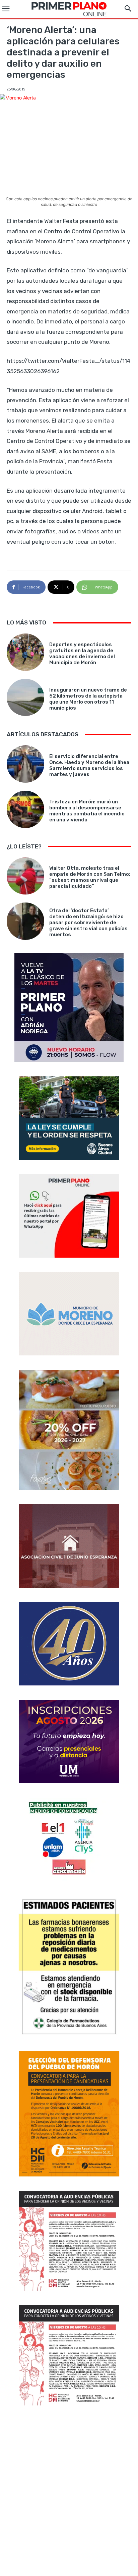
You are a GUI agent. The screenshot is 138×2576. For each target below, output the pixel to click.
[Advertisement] (69, 2492)
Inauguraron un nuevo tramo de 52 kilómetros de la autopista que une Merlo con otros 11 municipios (88, 699)
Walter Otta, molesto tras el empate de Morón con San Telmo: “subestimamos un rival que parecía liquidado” (90, 877)
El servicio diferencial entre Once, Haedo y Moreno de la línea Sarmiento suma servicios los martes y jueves (89, 765)
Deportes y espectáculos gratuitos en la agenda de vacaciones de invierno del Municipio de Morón (82, 654)
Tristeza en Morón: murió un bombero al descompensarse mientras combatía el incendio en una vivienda (87, 811)
